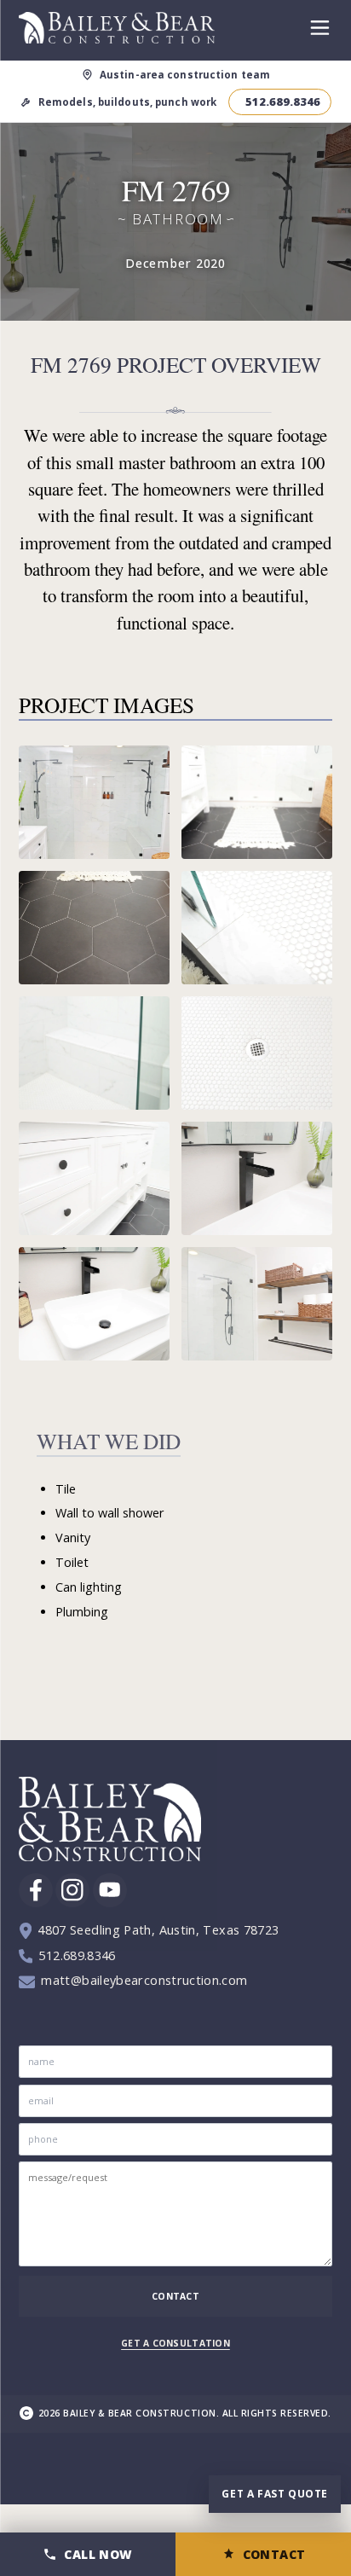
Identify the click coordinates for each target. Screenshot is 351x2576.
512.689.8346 (77, 1956)
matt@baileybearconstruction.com (144, 1981)
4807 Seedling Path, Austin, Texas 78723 (158, 1930)
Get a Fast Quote (275, 2494)
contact (175, 2296)
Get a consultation (175, 2343)
